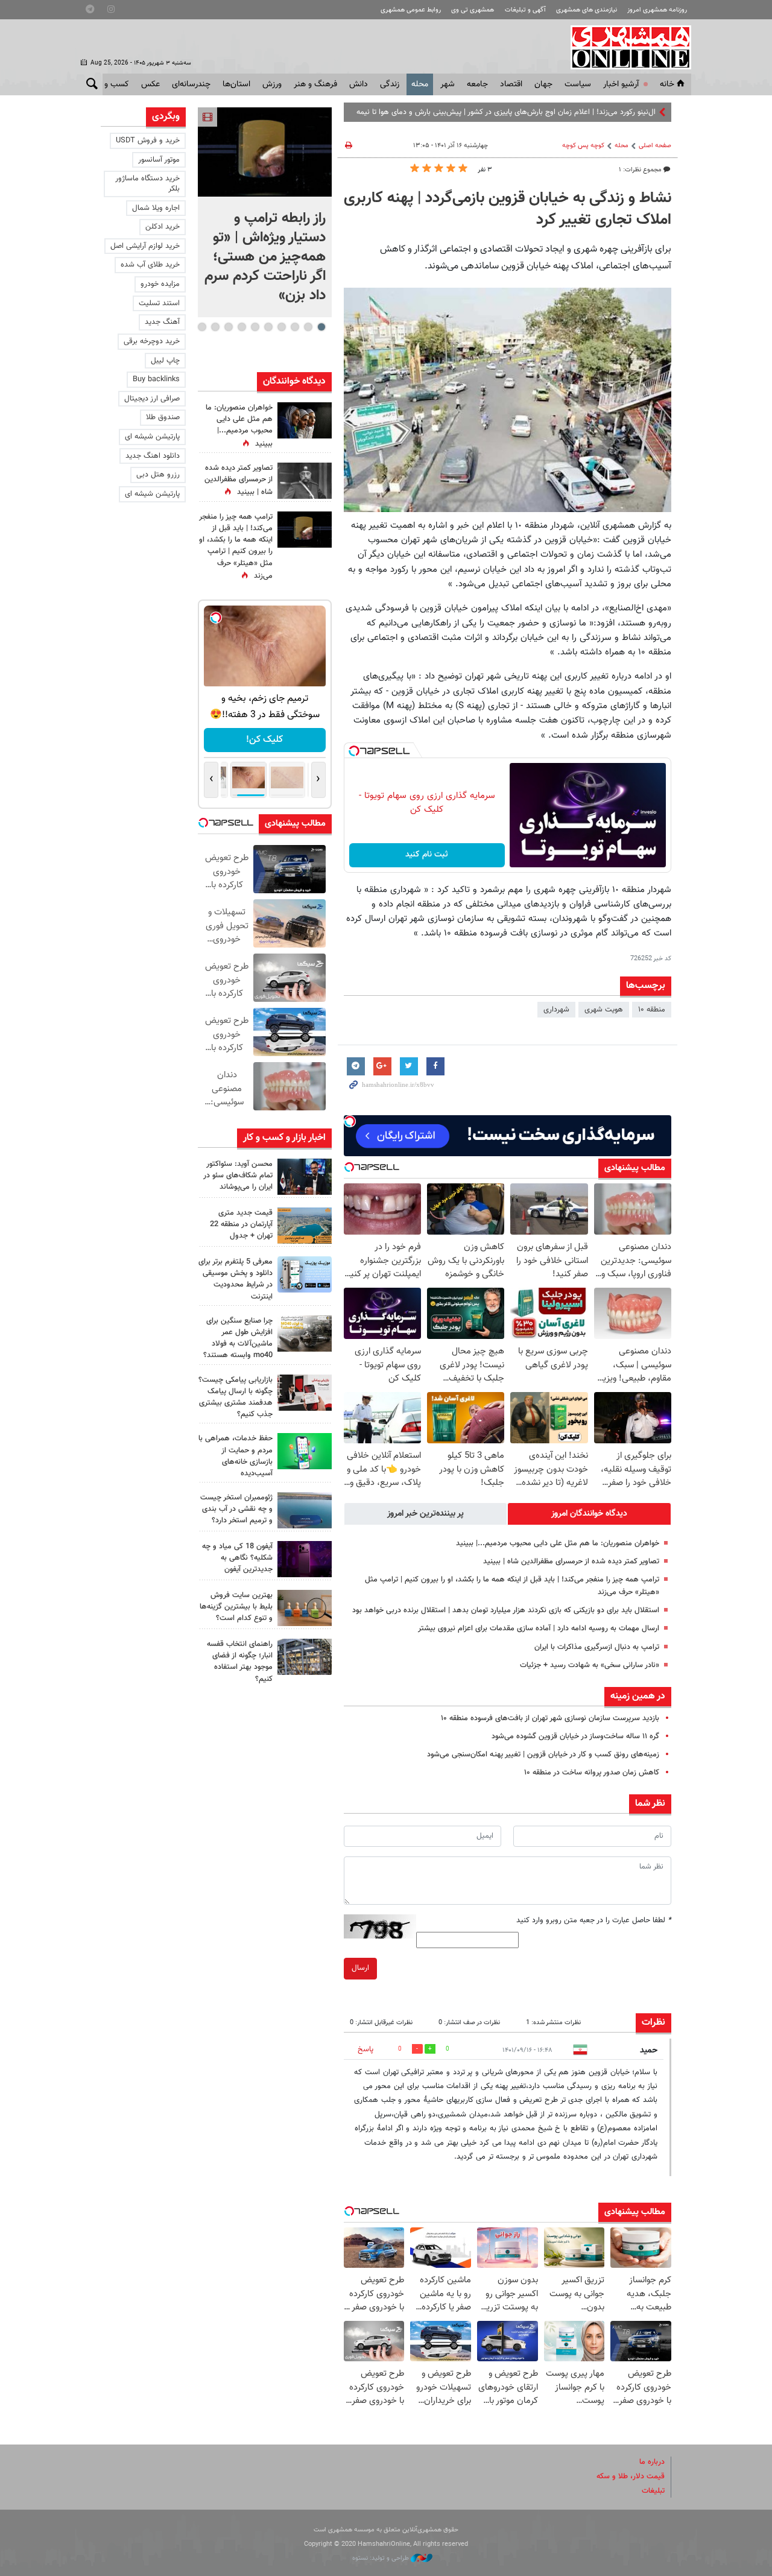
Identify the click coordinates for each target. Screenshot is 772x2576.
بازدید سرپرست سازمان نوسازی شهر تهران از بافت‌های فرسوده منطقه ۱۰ (550, 1718)
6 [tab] (255, 327)
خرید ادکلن (163, 227)
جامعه (477, 84)
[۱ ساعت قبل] (265, 152)
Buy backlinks (156, 379)
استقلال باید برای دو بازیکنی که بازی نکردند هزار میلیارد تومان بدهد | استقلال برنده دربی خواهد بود (506, 1610)
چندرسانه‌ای (191, 84)
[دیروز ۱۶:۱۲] (305, 1451)
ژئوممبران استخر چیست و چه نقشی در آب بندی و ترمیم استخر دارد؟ (236, 1509)
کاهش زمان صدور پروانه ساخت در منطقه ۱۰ (592, 1773)
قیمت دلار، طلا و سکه (631, 2476)
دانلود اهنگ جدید (153, 456)
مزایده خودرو (160, 284)
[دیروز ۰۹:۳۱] (305, 420)
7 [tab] (242, 327)
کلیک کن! (264, 740)
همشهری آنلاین (625, 47)
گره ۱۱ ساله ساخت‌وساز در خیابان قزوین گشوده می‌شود (575, 1736)
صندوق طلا (163, 417)
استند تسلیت (159, 303)
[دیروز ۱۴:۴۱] (305, 530)
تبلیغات (653, 2491)
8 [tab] (228, 327)
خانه (667, 84)
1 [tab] (321, 327)
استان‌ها (236, 84)
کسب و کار (111, 84)
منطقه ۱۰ (652, 1010)
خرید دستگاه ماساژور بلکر (147, 184)
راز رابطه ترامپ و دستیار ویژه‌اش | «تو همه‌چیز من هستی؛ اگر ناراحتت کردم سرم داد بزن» (265, 257)
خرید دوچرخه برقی (152, 341)
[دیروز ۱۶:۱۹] (305, 1274)
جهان (543, 84)
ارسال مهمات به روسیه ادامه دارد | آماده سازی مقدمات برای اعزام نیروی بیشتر (539, 1628)
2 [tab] (308, 327)
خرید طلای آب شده (150, 265)
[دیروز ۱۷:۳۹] (305, 1177)
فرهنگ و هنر (315, 84)
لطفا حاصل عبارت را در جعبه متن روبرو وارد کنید (594, 1920)
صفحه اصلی (655, 146)
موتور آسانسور (159, 160)
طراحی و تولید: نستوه (381, 2558)
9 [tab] (215, 327)
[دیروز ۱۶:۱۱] (305, 1510)
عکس (150, 84)
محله (420, 84)
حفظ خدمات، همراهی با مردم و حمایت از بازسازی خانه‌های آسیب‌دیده (236, 1456)
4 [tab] (281, 327)
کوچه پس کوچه (583, 146)
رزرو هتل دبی (158, 475)
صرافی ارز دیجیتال (152, 399)
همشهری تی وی (473, 10)
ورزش (272, 84)
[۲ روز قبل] (305, 1657)
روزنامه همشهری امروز (657, 10)
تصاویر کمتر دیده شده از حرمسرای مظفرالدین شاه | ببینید (571, 1562)
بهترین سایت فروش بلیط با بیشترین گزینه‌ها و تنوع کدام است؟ (236, 1607)
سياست (578, 84)
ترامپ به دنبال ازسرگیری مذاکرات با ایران (596, 1647)
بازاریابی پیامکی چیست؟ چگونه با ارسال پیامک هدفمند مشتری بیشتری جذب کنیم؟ (236, 1397)
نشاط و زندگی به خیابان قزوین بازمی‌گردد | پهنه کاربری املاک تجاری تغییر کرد (508, 209)
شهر (448, 84)
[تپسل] (354, 751)
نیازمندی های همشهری (587, 10)
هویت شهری (604, 1010)
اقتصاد (511, 84)
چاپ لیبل (165, 361)
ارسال (360, 1968)
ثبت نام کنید (427, 855)
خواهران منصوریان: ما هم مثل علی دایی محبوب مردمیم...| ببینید (558, 1543)
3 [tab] (295, 327)
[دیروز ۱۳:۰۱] (305, 481)
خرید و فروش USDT (148, 141)
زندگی (390, 84)
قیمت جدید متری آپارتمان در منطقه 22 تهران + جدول (241, 1224)
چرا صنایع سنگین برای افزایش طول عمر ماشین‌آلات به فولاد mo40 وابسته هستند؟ (238, 1338)
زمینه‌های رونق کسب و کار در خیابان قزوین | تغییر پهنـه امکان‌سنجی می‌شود (543, 1755)
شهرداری (556, 1010)
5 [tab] (268, 327)
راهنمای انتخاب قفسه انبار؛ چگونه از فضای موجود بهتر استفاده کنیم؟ (240, 1662)
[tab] (589, 1514)
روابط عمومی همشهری (411, 10)
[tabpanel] (265, 212)
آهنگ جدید (162, 322)
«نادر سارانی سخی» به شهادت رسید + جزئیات (590, 1665)
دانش (359, 84)
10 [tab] (202, 327)
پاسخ (365, 2049)
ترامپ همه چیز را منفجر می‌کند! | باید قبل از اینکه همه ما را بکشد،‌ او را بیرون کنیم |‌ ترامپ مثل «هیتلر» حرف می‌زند (236, 546)
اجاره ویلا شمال (156, 208)
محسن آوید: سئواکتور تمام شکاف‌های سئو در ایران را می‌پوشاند (238, 1176)
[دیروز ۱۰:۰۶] (305, 1559)
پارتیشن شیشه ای (152, 437)
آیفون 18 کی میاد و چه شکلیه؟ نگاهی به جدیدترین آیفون (237, 1558)
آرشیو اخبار (621, 84)
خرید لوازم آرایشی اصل (145, 246)
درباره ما (652, 2462)
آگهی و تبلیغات (525, 10)
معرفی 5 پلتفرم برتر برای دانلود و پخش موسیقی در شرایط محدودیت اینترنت (236, 1279)
